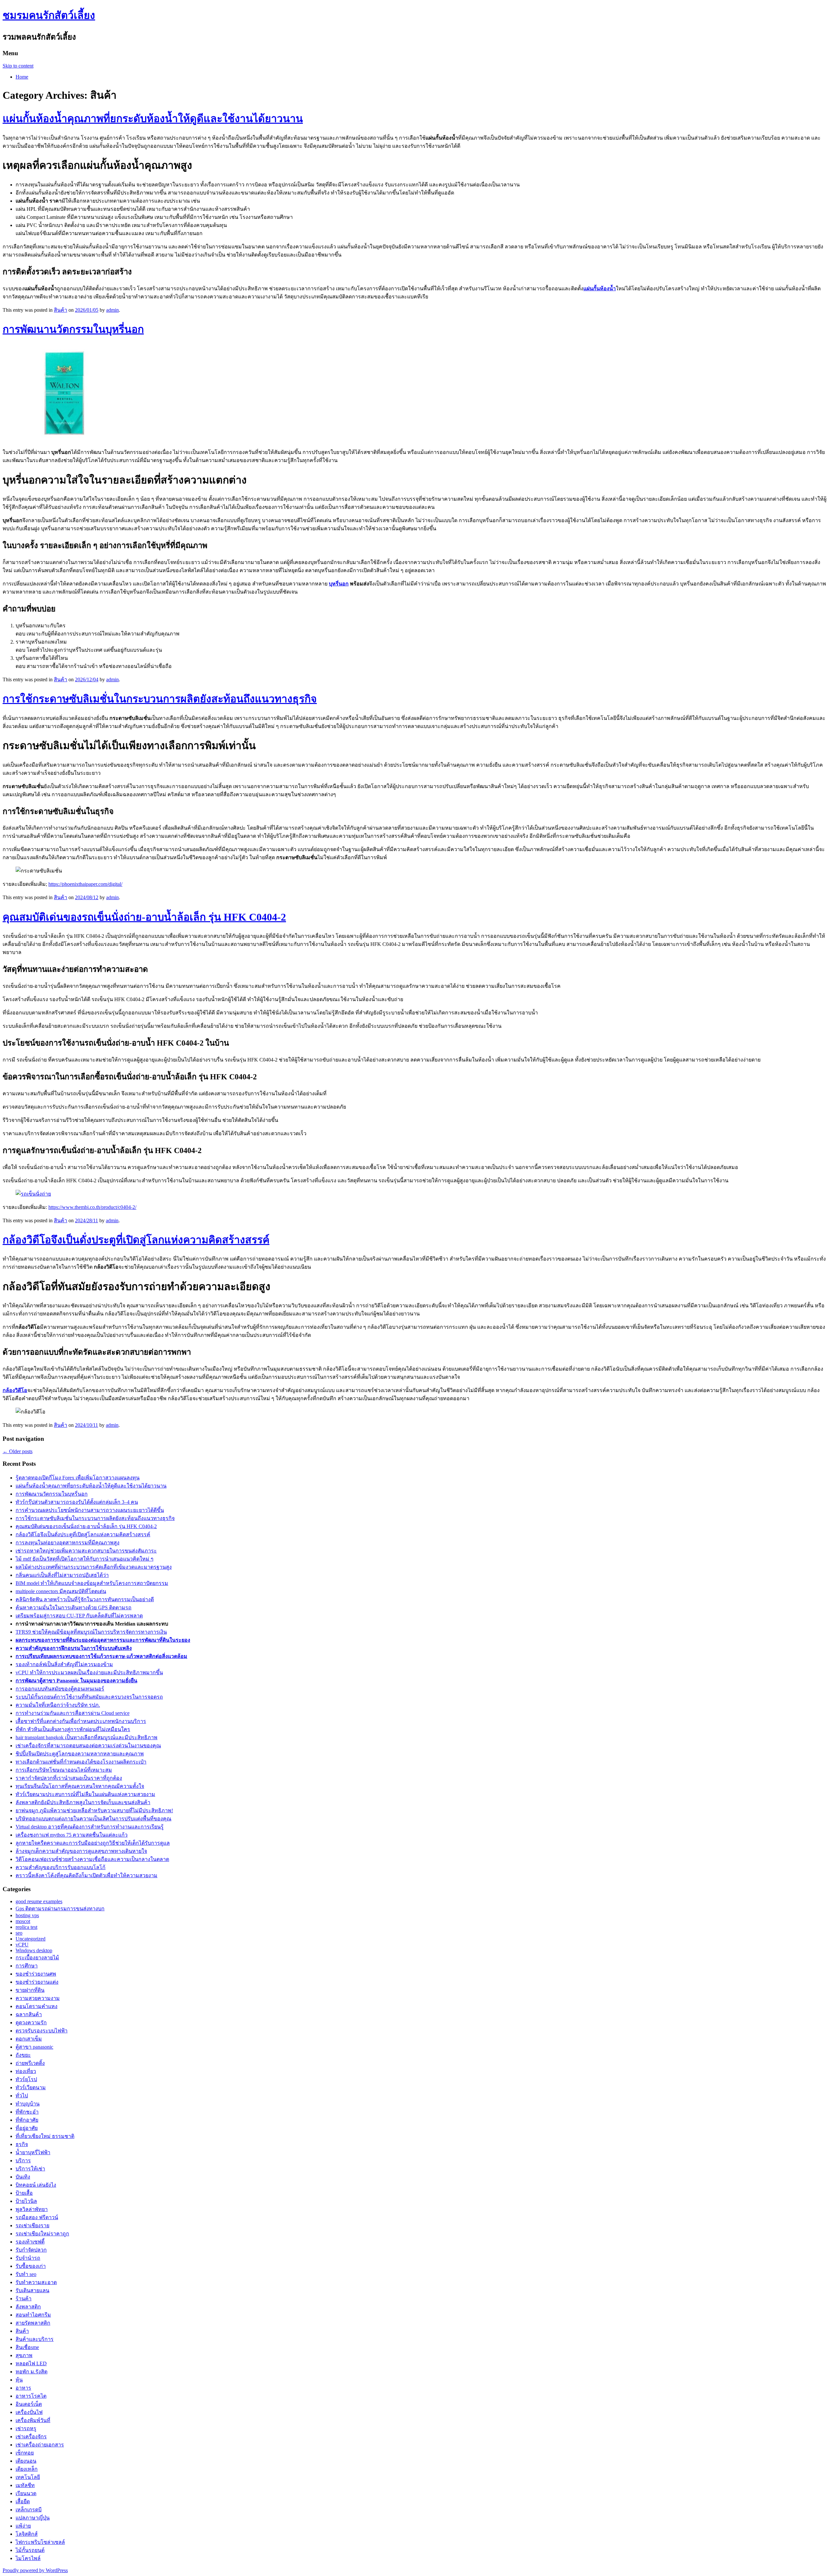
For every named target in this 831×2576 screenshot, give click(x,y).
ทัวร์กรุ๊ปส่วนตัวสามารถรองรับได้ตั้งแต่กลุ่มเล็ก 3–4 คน (77, 1502)
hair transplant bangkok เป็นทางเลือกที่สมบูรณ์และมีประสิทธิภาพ (87, 1737)
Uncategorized (31, 1939)
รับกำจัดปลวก (31, 2250)
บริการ (23, 2161)
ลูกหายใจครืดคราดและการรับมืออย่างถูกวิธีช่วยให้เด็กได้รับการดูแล (93, 1843)
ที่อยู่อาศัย (27, 2128)
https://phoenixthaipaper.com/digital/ (85, 884)
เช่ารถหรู (26, 2428)
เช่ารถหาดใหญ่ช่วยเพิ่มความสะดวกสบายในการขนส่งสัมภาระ (86, 1551)
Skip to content (18, 66)
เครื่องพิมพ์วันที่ (33, 2420)
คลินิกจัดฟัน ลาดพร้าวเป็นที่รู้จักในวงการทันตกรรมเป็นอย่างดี (85, 1599)
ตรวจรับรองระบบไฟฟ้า (42, 2031)
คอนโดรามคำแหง (37, 2006)
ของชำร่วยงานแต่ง (37, 1982)
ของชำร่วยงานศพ (36, 1974)
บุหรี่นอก (339, 584)
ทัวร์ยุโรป (26, 2079)
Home (22, 77)
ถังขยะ (23, 2055)
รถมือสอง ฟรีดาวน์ (37, 2217)
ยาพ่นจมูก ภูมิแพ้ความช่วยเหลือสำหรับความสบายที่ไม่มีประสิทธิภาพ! (94, 1810)
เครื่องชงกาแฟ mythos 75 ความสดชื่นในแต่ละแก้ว (72, 1835)
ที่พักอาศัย (27, 2120)
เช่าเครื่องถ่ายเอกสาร (40, 2445)
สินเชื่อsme (27, 2347)
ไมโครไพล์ (28, 2558)
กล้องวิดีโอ (15, 1390)
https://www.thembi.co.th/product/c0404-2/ (92, 1207)
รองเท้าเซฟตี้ (30, 2242)
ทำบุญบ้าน (28, 2104)
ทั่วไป (22, 2096)
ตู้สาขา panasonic (34, 2047)
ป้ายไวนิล (26, 2201)
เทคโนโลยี (28, 2477)
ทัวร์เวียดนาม (31, 2087)
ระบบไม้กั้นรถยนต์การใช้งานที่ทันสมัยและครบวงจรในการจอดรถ (89, 1697)
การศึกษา (27, 1966)
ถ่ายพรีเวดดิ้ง (30, 2063)
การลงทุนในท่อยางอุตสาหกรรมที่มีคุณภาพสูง (68, 1543)
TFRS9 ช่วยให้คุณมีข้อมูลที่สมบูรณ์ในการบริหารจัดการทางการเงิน (91, 1632)
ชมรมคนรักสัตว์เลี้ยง (49, 15)
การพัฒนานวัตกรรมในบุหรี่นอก (73, 329)
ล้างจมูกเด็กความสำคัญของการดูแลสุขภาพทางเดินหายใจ (81, 1851)
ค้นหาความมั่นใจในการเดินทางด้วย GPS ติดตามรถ (74, 1608)
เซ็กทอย (25, 2453)
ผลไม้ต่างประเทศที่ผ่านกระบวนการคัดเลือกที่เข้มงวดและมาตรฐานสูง (94, 1567)
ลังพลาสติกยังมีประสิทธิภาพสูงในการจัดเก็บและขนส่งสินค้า (83, 1802)
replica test (26, 1927)
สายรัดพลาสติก (33, 2323)
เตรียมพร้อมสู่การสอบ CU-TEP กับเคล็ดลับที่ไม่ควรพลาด (79, 1616)
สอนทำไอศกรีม (33, 2315)
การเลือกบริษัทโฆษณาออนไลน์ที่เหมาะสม (64, 1770)
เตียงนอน (26, 2461)
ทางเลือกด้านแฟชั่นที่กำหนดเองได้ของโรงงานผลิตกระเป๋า (81, 1762)
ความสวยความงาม (38, 1998)
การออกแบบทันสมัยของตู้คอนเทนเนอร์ (60, 1689)
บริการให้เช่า (30, 2169)
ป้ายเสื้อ (24, 2193)
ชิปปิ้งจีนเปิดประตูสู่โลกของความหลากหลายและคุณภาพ (80, 1754)
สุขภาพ (24, 2355)
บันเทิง (23, 2177)
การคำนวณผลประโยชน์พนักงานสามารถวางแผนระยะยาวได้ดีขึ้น (90, 1510)
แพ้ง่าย (23, 2526)
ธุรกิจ (22, 2144)
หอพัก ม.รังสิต (31, 2372)
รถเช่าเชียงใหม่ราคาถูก (42, 2234)
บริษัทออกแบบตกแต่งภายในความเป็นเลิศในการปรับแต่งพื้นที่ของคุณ (93, 1819)
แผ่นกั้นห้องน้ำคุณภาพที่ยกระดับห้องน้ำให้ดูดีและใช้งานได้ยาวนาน (153, 119)
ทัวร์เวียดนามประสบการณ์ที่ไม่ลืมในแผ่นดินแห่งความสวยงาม (85, 1794)
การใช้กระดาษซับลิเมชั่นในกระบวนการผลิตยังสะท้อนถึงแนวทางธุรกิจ (160, 699)
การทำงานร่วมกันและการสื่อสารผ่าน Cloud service (73, 1713)
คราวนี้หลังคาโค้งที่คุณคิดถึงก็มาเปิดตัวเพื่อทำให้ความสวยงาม (87, 1875)
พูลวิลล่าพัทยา (32, 2209)
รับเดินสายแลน (32, 2290)
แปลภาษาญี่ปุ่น (33, 2518)
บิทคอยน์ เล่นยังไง (36, 2185)
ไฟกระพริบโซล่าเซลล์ (40, 2542)
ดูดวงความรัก (31, 2023)
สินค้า (61, 310)
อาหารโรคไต (31, 2396)
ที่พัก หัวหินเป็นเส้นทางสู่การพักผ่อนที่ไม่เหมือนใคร (73, 1729)
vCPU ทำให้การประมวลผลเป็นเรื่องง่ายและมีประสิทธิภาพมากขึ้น (89, 1672)
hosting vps (27, 1915)
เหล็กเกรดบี (29, 2510)
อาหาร (23, 2388)
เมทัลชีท (25, 2485)
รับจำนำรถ (28, 2258)
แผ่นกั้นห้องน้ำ (600, 289)
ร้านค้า (24, 2299)
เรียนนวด (26, 2493)
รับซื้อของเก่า (31, 2266)
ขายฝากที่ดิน (30, 1990)
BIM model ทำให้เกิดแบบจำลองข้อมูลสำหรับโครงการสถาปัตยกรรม (92, 1583)
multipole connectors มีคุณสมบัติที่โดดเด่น (61, 1591)
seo (19, 1933)
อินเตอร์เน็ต (29, 2404)
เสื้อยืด (23, 2501)
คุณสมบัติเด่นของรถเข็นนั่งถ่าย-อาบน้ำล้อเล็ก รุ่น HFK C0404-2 (144, 917)
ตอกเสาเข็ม (29, 2039)
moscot (23, 1921)
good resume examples (39, 1901)
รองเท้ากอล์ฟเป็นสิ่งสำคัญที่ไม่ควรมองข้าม (64, 1664)
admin (112, 310)
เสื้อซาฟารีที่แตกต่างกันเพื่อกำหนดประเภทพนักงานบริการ (81, 1721)
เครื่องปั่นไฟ (29, 2412)
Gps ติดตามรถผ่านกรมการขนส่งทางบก (60, 1909)
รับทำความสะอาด (36, 2282)
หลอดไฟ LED (31, 2363)
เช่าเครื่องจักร (31, 2437)
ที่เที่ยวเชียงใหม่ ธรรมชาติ (45, 2136)
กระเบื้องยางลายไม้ (37, 1958)
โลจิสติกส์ (27, 2534)
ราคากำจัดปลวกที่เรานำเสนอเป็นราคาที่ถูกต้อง (69, 1778)
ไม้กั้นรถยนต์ (30, 2550)
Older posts (18, 1451)
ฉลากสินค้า (29, 2014)
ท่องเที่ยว (26, 2071)
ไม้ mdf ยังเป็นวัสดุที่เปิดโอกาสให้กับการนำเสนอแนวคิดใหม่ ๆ (85, 1559)
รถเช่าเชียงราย (32, 2225)
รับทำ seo (26, 2274)
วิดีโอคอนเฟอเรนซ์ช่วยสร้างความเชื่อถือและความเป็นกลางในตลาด (92, 1859)
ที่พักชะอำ (27, 2112)
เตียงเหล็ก (27, 2469)
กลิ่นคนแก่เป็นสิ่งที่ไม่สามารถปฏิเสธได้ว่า (62, 1575)
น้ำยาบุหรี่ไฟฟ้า (33, 2152)
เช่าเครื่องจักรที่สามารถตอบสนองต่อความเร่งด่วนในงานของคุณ (88, 1746)
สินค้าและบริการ (35, 2339)
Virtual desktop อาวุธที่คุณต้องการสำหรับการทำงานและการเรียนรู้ (90, 1827)
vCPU (22, 1945)
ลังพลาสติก (28, 2307)
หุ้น (19, 2380)
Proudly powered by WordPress (35, 2570)
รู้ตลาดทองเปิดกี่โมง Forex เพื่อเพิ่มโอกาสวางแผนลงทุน (78, 1478)
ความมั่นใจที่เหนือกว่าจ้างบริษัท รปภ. (58, 1705)
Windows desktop (34, 1950)
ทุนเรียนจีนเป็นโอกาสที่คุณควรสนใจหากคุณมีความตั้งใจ (80, 1786)
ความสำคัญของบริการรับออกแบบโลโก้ (61, 1867)
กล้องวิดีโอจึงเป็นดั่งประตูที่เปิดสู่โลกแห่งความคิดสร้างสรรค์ (136, 1240)
